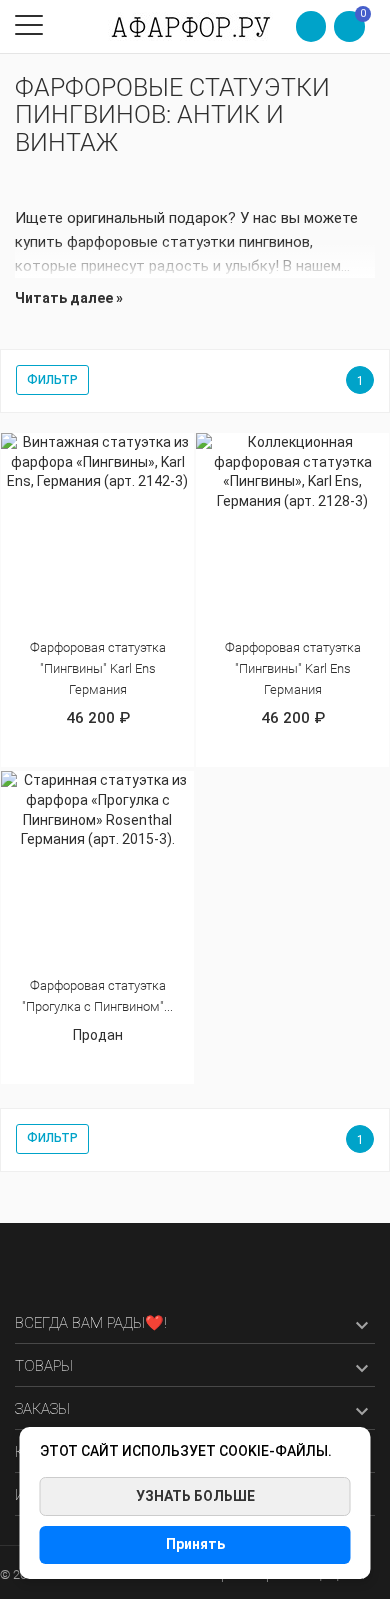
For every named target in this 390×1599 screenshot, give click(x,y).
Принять (195, 1544)
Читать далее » (69, 298)
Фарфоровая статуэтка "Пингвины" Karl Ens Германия (98, 668)
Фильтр (52, 380)
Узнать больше (195, 1496)
